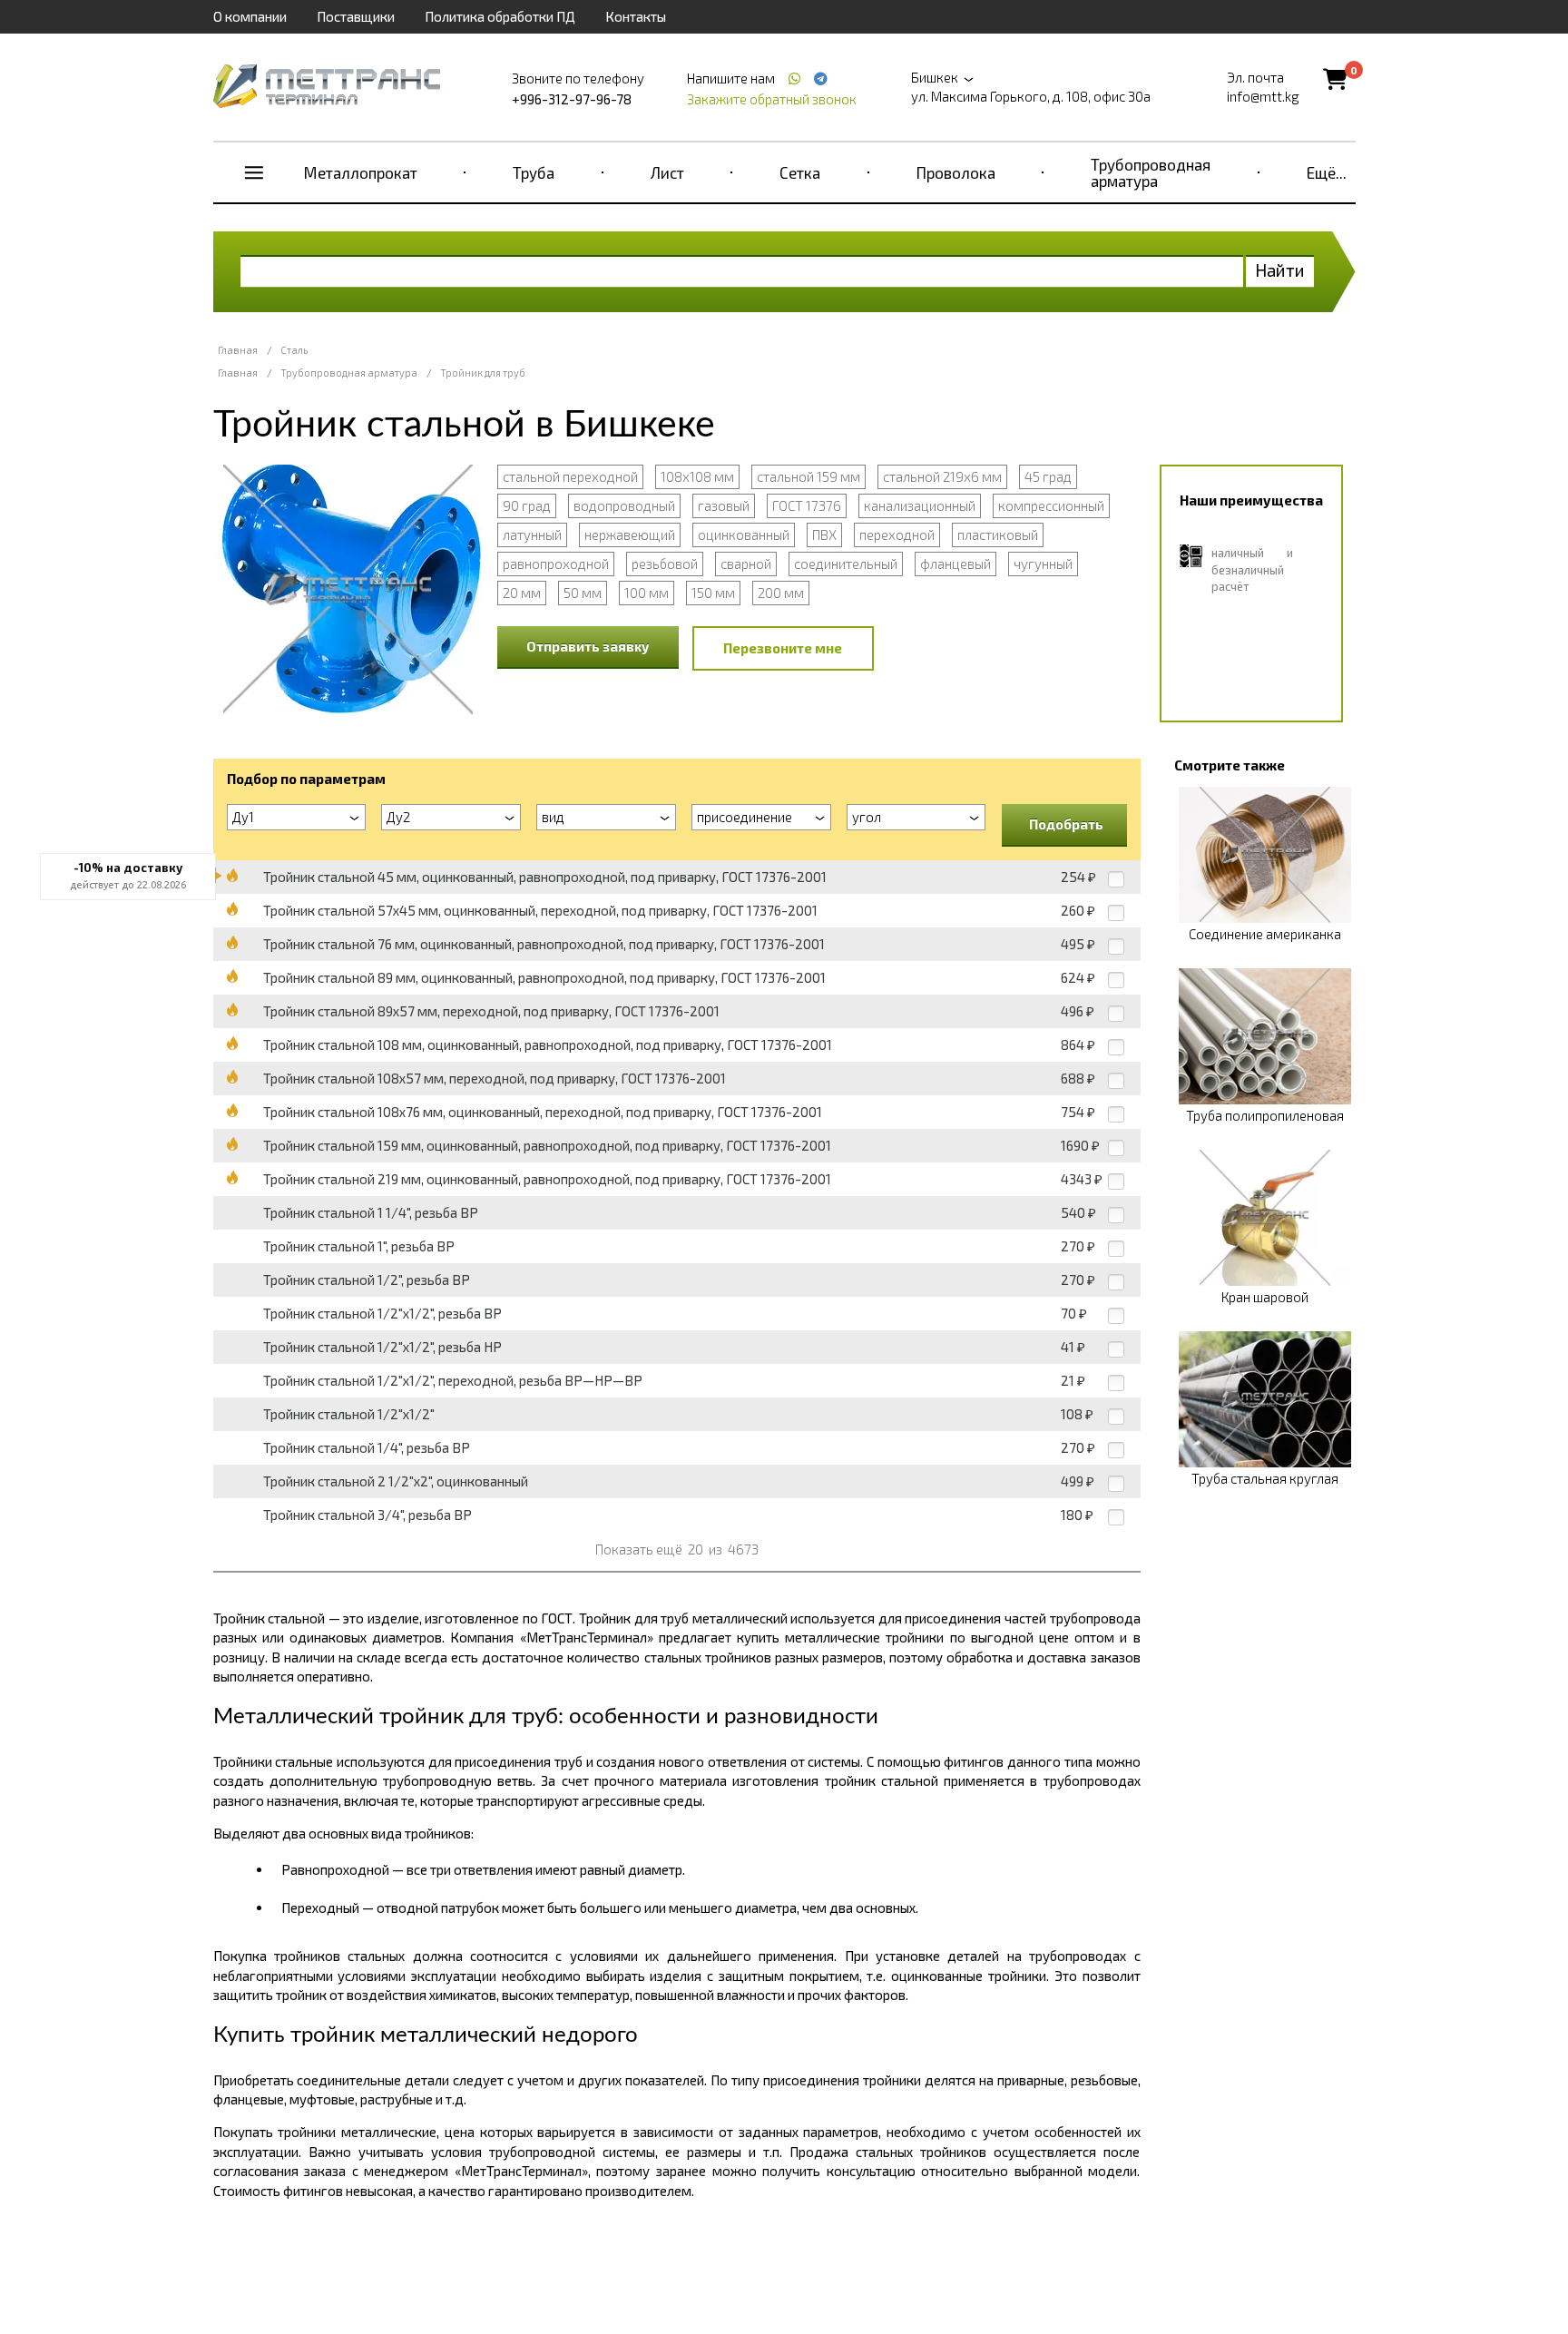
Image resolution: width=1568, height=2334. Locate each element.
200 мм (781, 593)
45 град (1048, 476)
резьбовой (665, 564)
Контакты (636, 16)
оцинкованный (744, 534)
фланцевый (955, 564)
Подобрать (1066, 824)
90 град (527, 505)
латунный (532, 534)
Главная (238, 350)
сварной (746, 564)
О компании (250, 16)
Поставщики (356, 16)
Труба (534, 172)
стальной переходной (570, 476)
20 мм (522, 593)
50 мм (583, 593)
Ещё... (1327, 172)
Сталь (294, 350)
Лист (667, 172)
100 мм (647, 593)
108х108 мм (697, 476)
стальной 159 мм (808, 476)
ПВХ (824, 534)
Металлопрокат (361, 172)
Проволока (956, 172)
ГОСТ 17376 (807, 505)
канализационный (920, 505)
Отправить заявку (588, 646)
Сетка (800, 172)
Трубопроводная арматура (1151, 172)
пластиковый (998, 534)
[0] (1335, 78)
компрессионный (1051, 505)
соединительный (846, 564)
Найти (1280, 270)
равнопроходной (556, 564)
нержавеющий (630, 534)
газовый (724, 505)
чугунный (1043, 564)
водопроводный (624, 505)
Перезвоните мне (783, 648)
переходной (897, 534)
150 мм (713, 593)
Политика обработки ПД (500, 16)
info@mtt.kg (1263, 96)
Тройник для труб (483, 373)
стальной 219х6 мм (942, 476)
